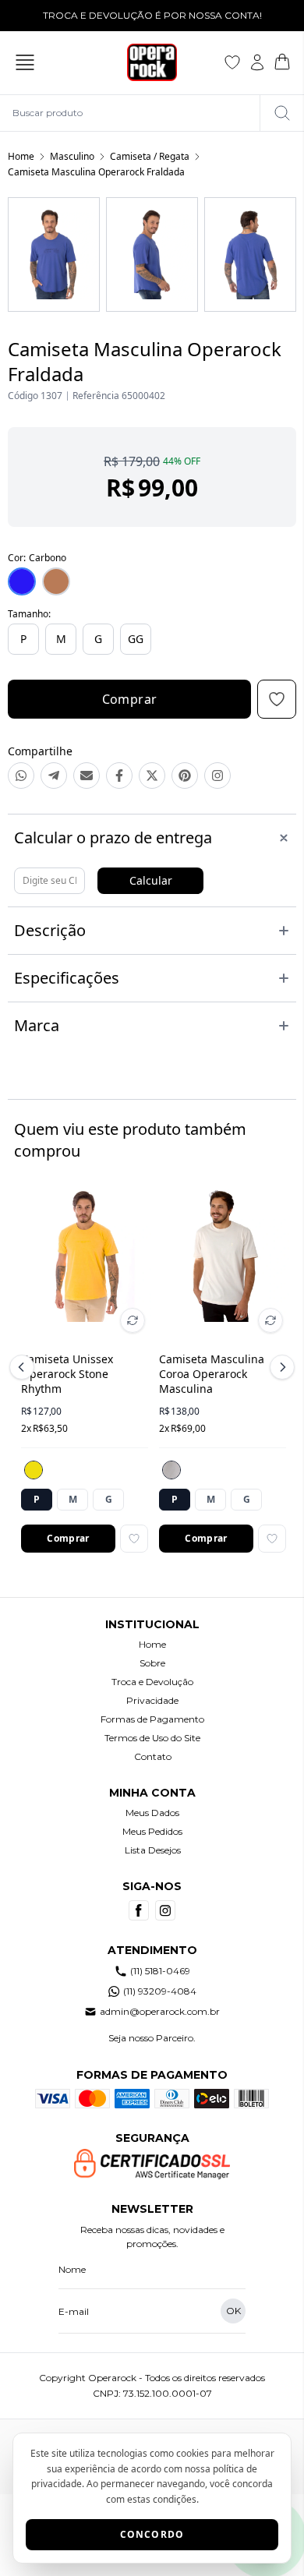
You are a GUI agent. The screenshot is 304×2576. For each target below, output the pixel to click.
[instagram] (165, 1910)
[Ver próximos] (280, 1367)
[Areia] (171, 1470)
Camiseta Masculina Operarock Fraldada (96, 172)
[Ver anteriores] (24, 1367)
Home (21, 156)
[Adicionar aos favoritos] (134, 1539)
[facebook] (139, 1910)
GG (136, 639)
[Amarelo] (34, 1470)
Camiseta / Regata (150, 156)
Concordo (152, 2534)
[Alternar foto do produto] (133, 1320)
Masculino (72, 156)
